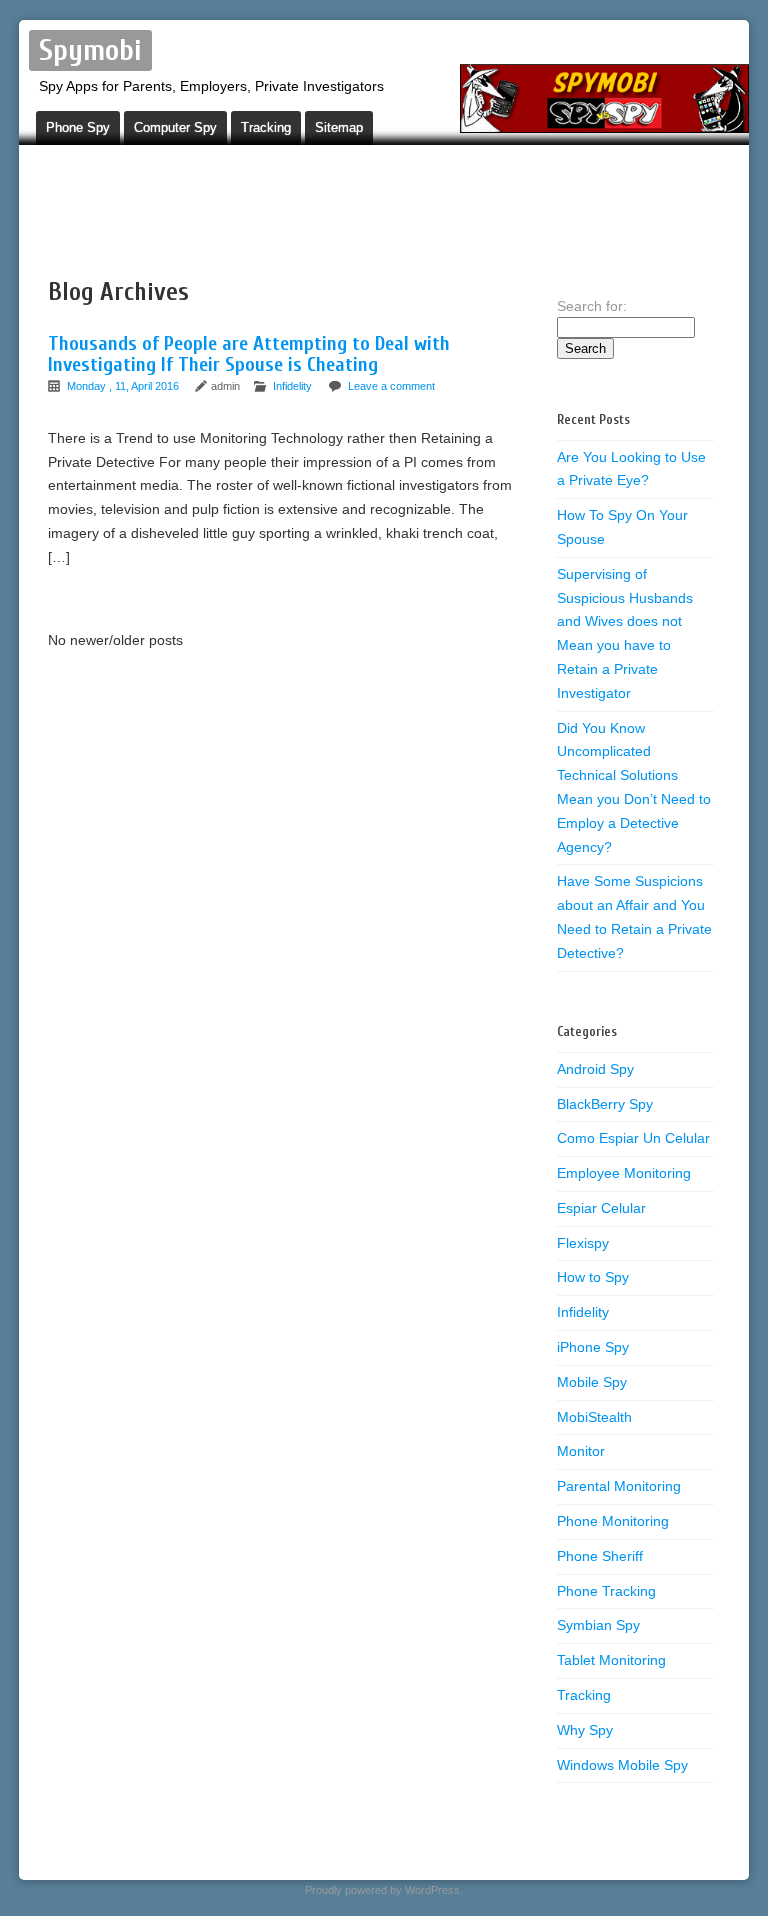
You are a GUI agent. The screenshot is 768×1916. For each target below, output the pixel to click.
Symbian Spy (598, 1625)
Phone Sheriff (600, 1556)
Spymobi (90, 50)
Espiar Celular (601, 1208)
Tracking (266, 127)
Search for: (592, 306)
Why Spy (585, 1730)
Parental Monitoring (619, 1486)
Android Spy (595, 1069)
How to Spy (593, 1277)
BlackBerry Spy (605, 1104)
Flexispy (583, 1243)
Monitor (581, 1451)
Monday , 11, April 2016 (124, 386)
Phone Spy (78, 127)
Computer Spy (175, 127)
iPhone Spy (593, 1347)
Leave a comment (391, 386)
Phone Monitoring (613, 1521)
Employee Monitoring (624, 1173)
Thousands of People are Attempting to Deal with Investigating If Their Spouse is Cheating (249, 354)
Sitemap (339, 127)
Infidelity (292, 386)
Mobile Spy (592, 1382)
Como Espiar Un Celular (633, 1138)
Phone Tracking (606, 1591)
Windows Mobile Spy (622, 1765)
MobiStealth (594, 1417)
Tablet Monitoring (611, 1660)
